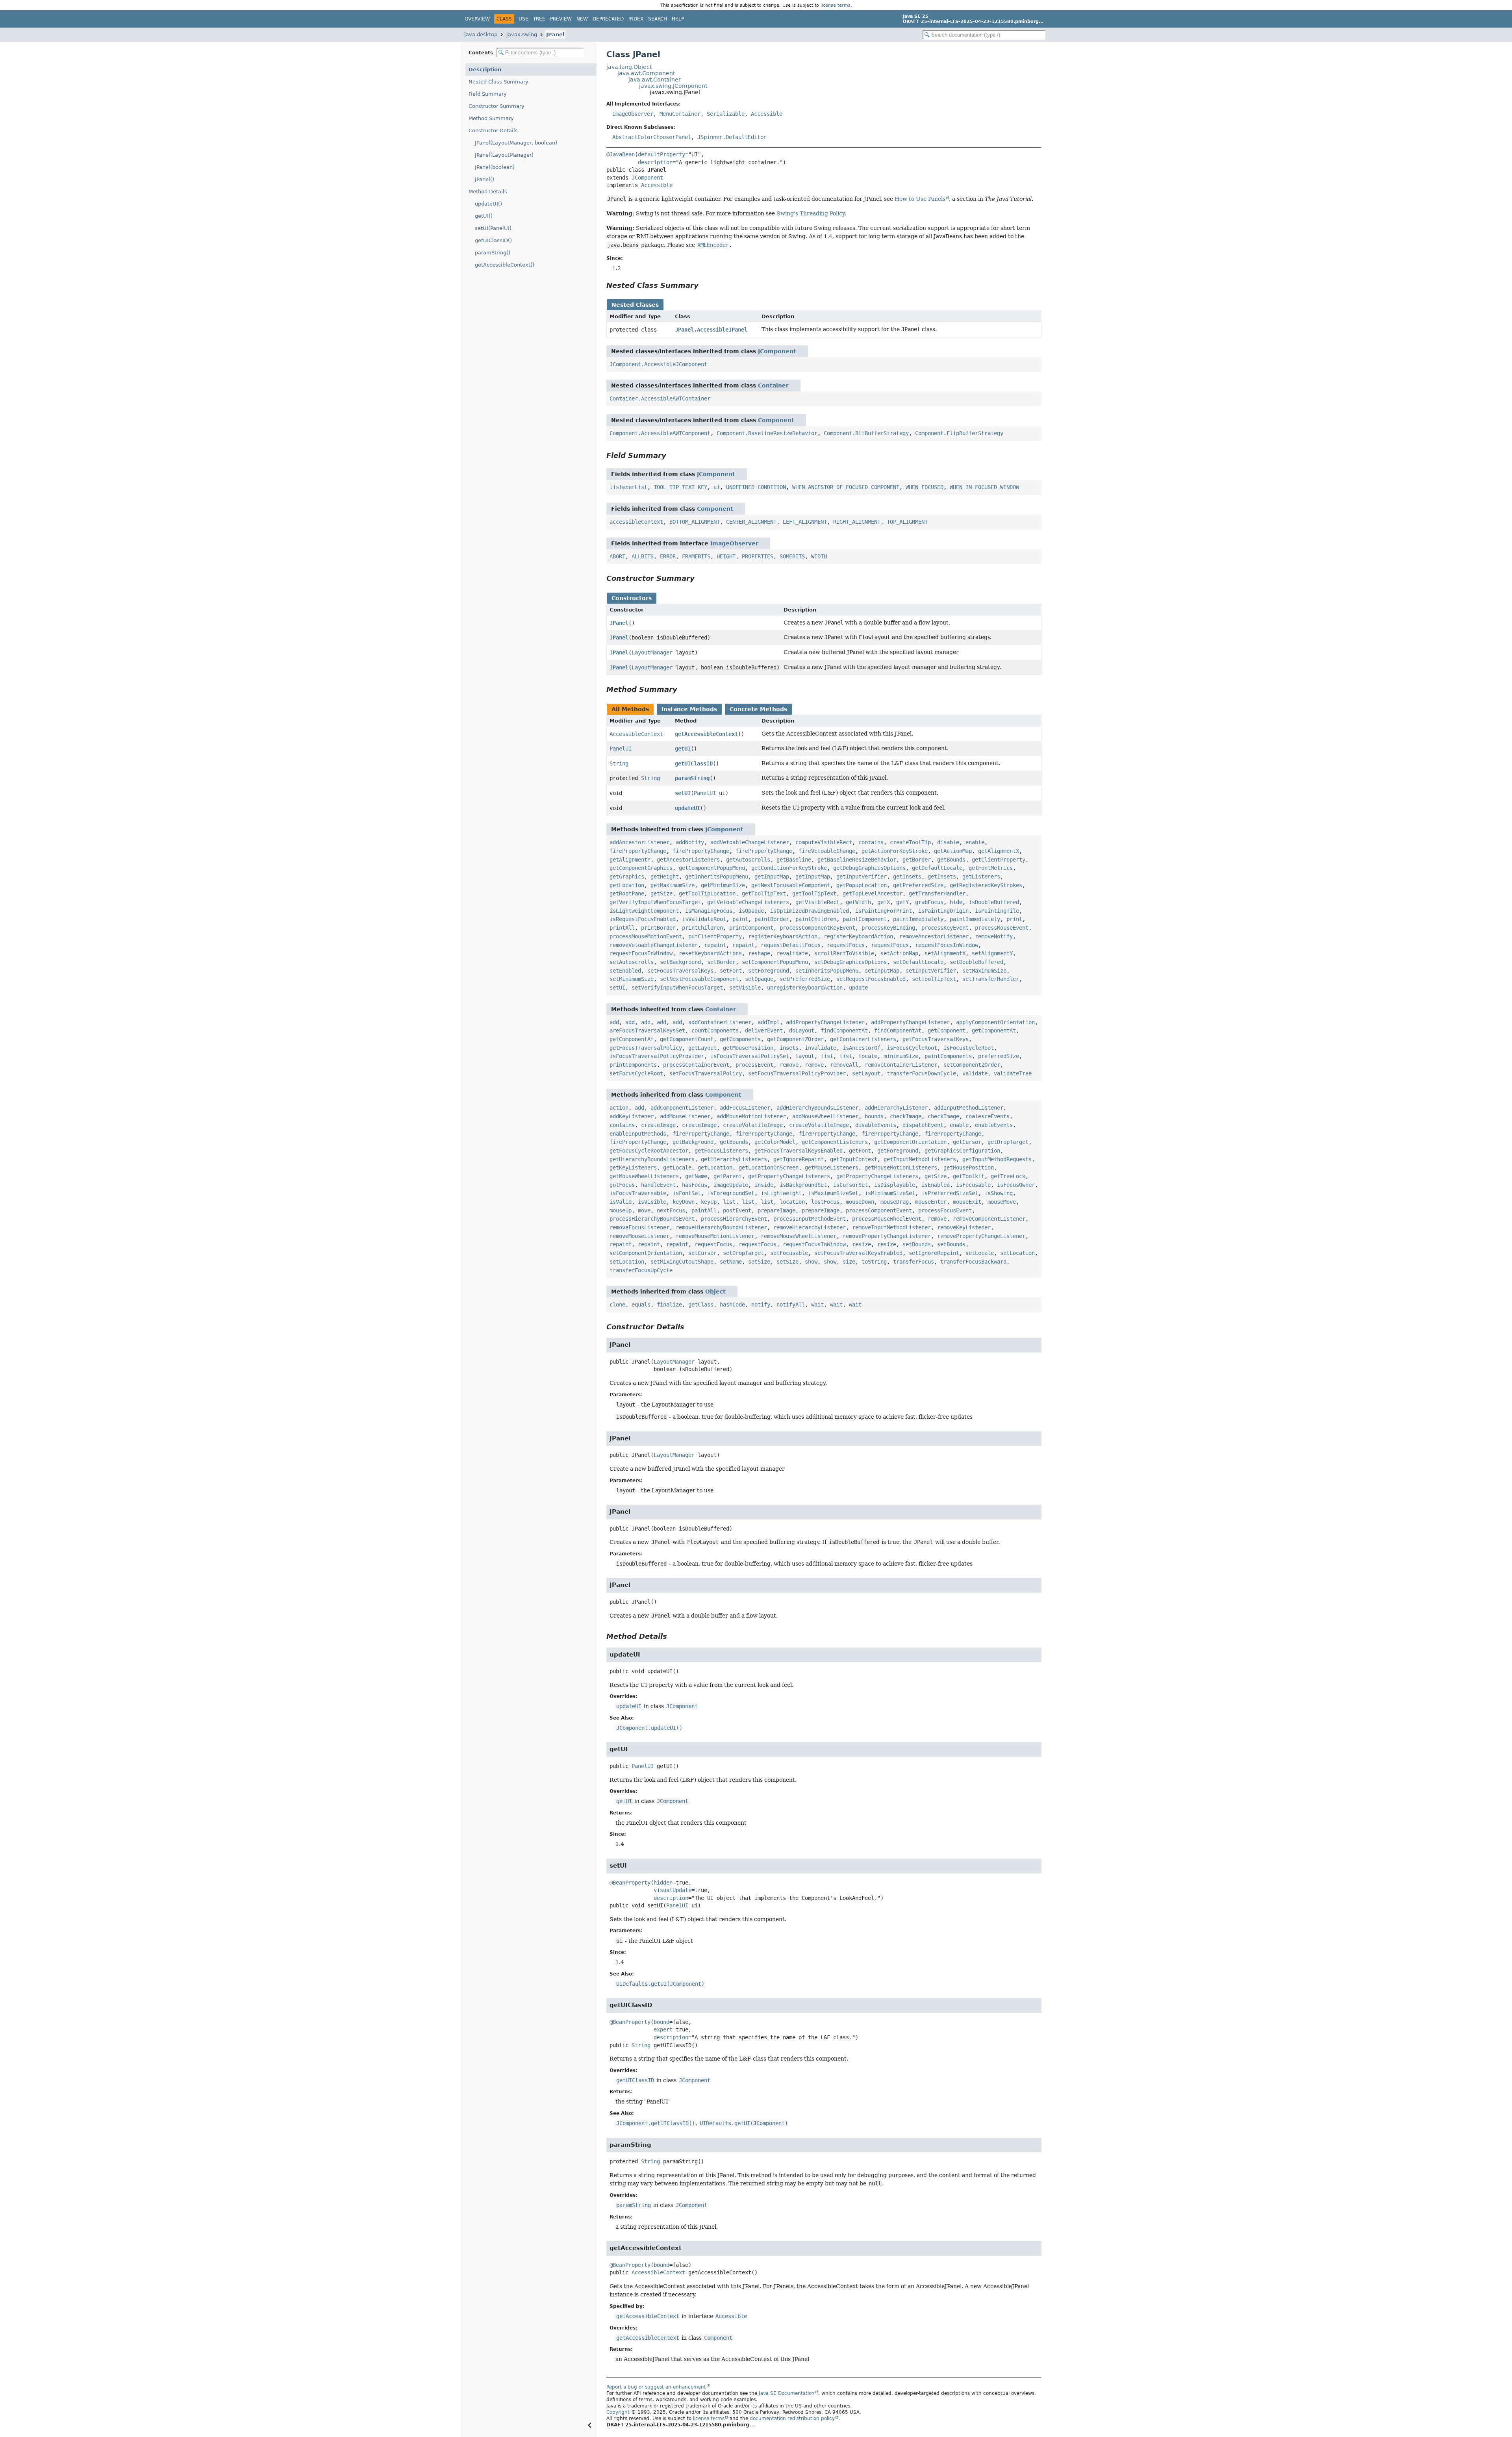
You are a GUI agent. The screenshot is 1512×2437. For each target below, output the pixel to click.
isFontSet (687, 1193)
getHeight (665, 877)
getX (884, 902)
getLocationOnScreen (769, 1168)
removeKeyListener (964, 1227)
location (792, 1202)
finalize (669, 1305)
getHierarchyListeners (734, 1159)
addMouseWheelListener (825, 1116)
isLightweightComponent (644, 911)
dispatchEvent (923, 1125)
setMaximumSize (984, 971)
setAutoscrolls (632, 962)
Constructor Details (493, 131)
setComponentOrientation (646, 1253)
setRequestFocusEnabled (871, 979)
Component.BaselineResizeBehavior (767, 433)
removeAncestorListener (934, 936)
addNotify (690, 842)
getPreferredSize (918, 885)
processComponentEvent (879, 1210)
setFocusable (789, 1253)
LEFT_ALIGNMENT (805, 522)
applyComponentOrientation (995, 1022)
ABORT (617, 556)
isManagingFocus (709, 911)
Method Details (488, 192)
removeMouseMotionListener (715, 1236)
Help (678, 19)
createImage (658, 1125)
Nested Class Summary (498, 82)
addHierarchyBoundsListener (817, 1108)
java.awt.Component (646, 73)
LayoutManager (652, 652)
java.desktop (481, 34)
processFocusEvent (945, 1210)
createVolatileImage (753, 1125)
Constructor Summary (497, 106)
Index (636, 19)
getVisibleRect (817, 902)
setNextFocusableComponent (699, 979)
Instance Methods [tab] (689, 709)
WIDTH (819, 556)
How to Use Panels (920, 199)
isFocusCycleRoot (912, 1048)
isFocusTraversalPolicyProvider (657, 1056)
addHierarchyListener (896, 1108)
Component (776, 420)
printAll (622, 928)
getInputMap (772, 877)
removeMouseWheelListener (799, 1236)
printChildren (702, 928)
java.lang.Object (629, 67)
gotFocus (622, 1185)
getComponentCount (687, 1039)
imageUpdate (731, 1185)
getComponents (740, 1039)
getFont (860, 1151)
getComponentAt (994, 1030)
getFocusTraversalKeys (936, 1039)
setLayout (866, 1073)
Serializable (726, 114)
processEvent (754, 1065)
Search (658, 19)
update (858, 988)
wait (817, 1305)
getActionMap (953, 851)
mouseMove (1002, 1202)
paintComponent (865, 919)
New (582, 19)
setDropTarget (743, 1253)
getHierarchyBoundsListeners (652, 1159)
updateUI (687, 808)
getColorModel (775, 1142)
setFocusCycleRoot (636, 1073)
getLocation (627, 885)
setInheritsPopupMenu (827, 971)
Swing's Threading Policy (811, 213)
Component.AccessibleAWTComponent (660, 433)
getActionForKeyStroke (895, 851)
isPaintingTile (997, 911)
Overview (477, 19)
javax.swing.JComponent (673, 86)
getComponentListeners (835, 1142)
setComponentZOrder (972, 1065)
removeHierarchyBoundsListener (721, 1227)
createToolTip (910, 842)
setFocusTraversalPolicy (706, 1073)
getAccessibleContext (706, 734)
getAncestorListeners (688, 860)
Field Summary (488, 94)
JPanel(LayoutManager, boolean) (516, 143)
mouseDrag (895, 1202)
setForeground (769, 971)
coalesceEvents (988, 1116)
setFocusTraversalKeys (680, 971)
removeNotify (994, 936)
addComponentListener (682, 1108)
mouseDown (860, 1202)
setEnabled (625, 971)
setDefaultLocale (918, 962)
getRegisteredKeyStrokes (986, 885)
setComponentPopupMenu (775, 962)
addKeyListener (632, 1116)
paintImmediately (918, 919)
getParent (728, 1176)
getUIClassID (694, 764)
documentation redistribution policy (792, 2418)
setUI (683, 793)
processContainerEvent (696, 1065)
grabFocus (929, 902)
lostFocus (825, 1202)
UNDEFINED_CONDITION (756, 487)
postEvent (737, 1210)
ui (717, 487)
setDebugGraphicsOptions (850, 962)
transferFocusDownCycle (921, 1073)
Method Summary (491, 118)
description (655, 162)
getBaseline (794, 860)
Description (485, 69)
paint (740, 919)
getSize (661, 893)
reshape (759, 953)
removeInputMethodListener (891, 1227)
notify (761, 1305)
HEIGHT (726, 556)
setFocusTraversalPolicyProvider (797, 1073)
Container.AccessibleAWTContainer (660, 398)
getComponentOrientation (910, 1142)
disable (948, 842)
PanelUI (621, 749)
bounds (874, 1116)
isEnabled (936, 1185)
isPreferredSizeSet (950, 1193)
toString (874, 1262)
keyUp (709, 1202)
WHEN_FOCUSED (925, 487)
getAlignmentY (630, 860)
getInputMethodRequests (997, 1159)
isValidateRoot (704, 919)
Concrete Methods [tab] (758, 709)
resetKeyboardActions (710, 953)
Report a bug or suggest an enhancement (656, 2387)
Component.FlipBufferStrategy (959, 433)
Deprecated (608, 19)
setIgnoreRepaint (934, 1253)
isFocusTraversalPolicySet (750, 1056)
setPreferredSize (805, 979)
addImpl (769, 1022)
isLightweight (781, 1193)
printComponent (751, 928)
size (849, 1262)
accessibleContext (636, 522)
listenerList (628, 487)
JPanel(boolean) (495, 167)
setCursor (702, 1253)
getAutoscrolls (748, 860)
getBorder (917, 860)
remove (789, 1065)
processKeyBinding (888, 928)
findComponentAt (844, 1030)
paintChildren (816, 919)
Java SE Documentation (787, 2393)
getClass (701, 1305)
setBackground (680, 962)
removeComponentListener (989, 1219)
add (614, 1022)
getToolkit (969, 1176)
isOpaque (751, 911)
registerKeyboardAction (783, 936)
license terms (836, 5)
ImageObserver (633, 114)
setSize (759, 1262)
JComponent (647, 178)
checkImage (906, 1116)
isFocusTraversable (638, 1193)
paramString (692, 778)
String (619, 764)
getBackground (693, 1142)
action (619, 1108)
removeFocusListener (639, 1227)
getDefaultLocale (937, 868)
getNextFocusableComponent (791, 885)
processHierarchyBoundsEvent (652, 1219)
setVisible (745, 988)
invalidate (821, 1048)
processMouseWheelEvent (887, 1219)
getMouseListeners (832, 1168)
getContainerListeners (863, 1039)
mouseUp (621, 1210)
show (811, 1262)
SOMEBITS (792, 556)
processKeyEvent (945, 928)
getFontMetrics (991, 868)
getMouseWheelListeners (644, 1176)
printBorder (658, 928)
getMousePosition (748, 1048)
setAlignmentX (945, 953)
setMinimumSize (632, 979)
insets (789, 1048)
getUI (683, 749)
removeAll (844, 1065)
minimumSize (901, 1056)
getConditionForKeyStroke (789, 868)
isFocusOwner (1016, 1185)
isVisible (652, 1202)
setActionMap (899, 953)
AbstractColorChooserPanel (652, 137)
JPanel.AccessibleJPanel (711, 330)
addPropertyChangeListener (825, 1022)
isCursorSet (850, 1185)
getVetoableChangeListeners (748, 902)
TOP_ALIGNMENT (907, 522)
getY (902, 902)
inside (764, 1185)
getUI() (484, 216)
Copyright (618, 2412)
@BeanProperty (630, 1883)
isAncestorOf (862, 1048)
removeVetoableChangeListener (654, 945)
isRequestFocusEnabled (643, 919)
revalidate (792, 953)
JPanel (555, 34)
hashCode (732, 1305)
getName (696, 1176)
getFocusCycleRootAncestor (649, 1151)
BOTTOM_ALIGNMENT (695, 522)
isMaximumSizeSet (833, 1193)
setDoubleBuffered (976, 962)
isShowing (999, 1193)
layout (805, 1056)
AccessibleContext (636, 734)
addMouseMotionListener (751, 1116)
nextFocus (671, 1210)
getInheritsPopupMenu (717, 877)
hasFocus (695, 1185)
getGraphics (627, 877)
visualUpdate (673, 1890)
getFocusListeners (721, 1151)
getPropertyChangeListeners (789, 1176)
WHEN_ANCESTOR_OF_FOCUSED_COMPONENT (846, 487)
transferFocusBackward (973, 1262)
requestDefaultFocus (791, 945)
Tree (539, 19)
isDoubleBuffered (994, 902)
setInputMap (882, 971)
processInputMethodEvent (810, 1219)
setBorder (721, 962)
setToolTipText (934, 979)
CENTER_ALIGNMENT (751, 522)
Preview (561, 19)
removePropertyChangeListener (887, 1236)
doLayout (802, 1030)
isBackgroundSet (803, 1185)
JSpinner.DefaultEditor (732, 137)
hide (956, 902)
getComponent (947, 1030)
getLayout (702, 1048)
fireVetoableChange (827, 851)
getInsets (907, 877)
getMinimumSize (723, 885)
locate (868, 1056)
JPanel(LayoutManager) (504, 155)
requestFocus (846, 945)
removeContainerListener (901, 1065)
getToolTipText (764, 893)
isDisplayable (895, 1185)
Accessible (767, 114)
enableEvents (994, 1125)
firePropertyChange (638, 851)
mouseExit (967, 1202)
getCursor (967, 1142)
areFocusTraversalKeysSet (647, 1030)
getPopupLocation (862, 885)
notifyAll (791, 1305)
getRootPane (627, 893)
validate (975, 1073)
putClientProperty (715, 936)
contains (871, 842)
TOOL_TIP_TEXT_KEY (680, 487)
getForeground (898, 1151)
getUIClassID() (493, 240)
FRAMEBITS (696, 556)
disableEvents (876, 1125)
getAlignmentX (999, 851)
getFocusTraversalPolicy (646, 1048)
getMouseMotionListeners (901, 1168)
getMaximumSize (673, 885)
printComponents (633, 1065)
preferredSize (999, 1056)
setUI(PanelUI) (493, 228)
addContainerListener (720, 1022)
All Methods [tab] (630, 709)
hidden (663, 1883)
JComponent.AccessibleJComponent (658, 364)
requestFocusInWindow (947, 945)
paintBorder (772, 919)
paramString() (493, 253)
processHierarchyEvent (734, 1219)
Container (773, 385)
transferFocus (913, 1262)
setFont (731, 971)
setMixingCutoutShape (682, 1262)
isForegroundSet (731, 1193)
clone (617, 1305)
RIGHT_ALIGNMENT (857, 522)
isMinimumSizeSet (890, 1193)
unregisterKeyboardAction (805, 988)
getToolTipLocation (707, 893)
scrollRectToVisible (844, 953)
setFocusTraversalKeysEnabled (858, 1253)
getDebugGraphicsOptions (869, 868)
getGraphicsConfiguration (962, 1151)
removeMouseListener (639, 1236)
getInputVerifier (862, 877)
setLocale (980, 1253)
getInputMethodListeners (920, 1159)
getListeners (981, 877)
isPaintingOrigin (943, 911)
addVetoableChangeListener (750, 842)
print (1014, 919)
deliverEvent (764, 1030)
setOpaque (759, 979)
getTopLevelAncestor (873, 893)
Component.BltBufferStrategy (866, 433)
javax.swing (522, 34)
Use (523, 19)
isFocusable (973, 1185)
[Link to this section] (704, 285)
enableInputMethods (638, 1134)
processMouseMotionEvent (646, 936)
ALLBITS (643, 556)
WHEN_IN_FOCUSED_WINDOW (984, 487)
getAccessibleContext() (505, 265)
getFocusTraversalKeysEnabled (799, 1151)
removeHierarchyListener (810, 1227)
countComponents (715, 1030)
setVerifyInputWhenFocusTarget (677, 988)
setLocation (1017, 1253)
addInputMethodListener (969, 1108)
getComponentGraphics (641, 868)
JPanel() (485, 179)
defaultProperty (661, 154)
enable (975, 842)
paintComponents (948, 1056)
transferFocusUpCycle (641, 1270)
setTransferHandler (991, 979)
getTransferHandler (937, 893)
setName (731, 1262)
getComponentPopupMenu (712, 868)
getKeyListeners (633, 1168)
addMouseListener (685, 1116)
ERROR (668, 556)
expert (663, 2029)
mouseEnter (931, 1202)
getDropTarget (1008, 1142)
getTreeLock (1008, 1176)
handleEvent (658, 1185)
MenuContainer (680, 114)
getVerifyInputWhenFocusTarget (655, 902)
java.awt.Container (655, 80)
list (827, 1056)
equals (641, 1305)
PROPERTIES (758, 556)
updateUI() (488, 204)
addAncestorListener (639, 842)
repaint (715, 945)
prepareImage (776, 1210)
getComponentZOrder (795, 1039)
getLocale (677, 1168)
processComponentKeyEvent (817, 928)
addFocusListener (745, 1108)
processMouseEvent (1002, 928)
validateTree (1013, 1073)
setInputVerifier (931, 971)
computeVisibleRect (824, 842)
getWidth (858, 902)
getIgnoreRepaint (799, 1159)
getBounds (951, 860)
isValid (621, 1202)
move (644, 1210)
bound (661, 2022)
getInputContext (854, 1159)
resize (862, 1244)
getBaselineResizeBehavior (857, 860)
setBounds (917, 1244)
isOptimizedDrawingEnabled (810, 911)
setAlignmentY (992, 953)
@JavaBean (621, 154)
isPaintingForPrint (884, 911)
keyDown (684, 1202)
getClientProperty (999, 860)
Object (715, 1292)
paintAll (704, 1210)
